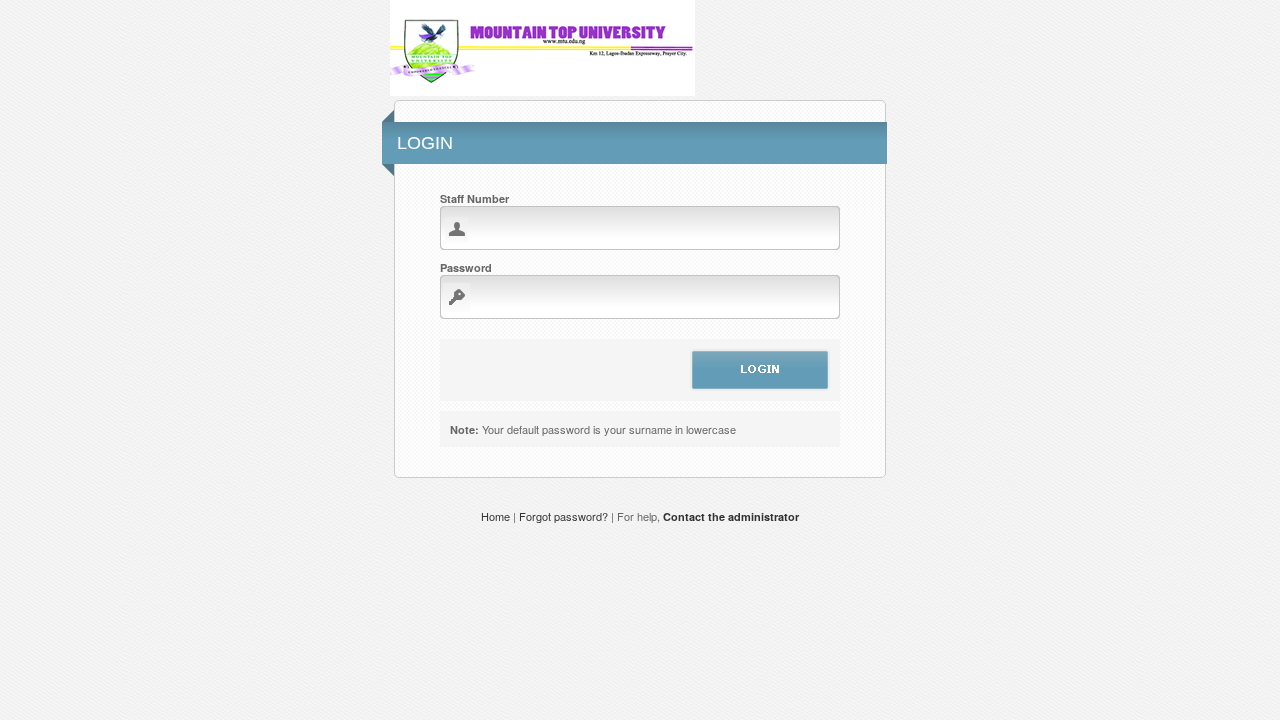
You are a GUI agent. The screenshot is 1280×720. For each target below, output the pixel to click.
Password (466, 267)
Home (497, 516)
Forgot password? (563, 516)
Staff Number (474, 198)
